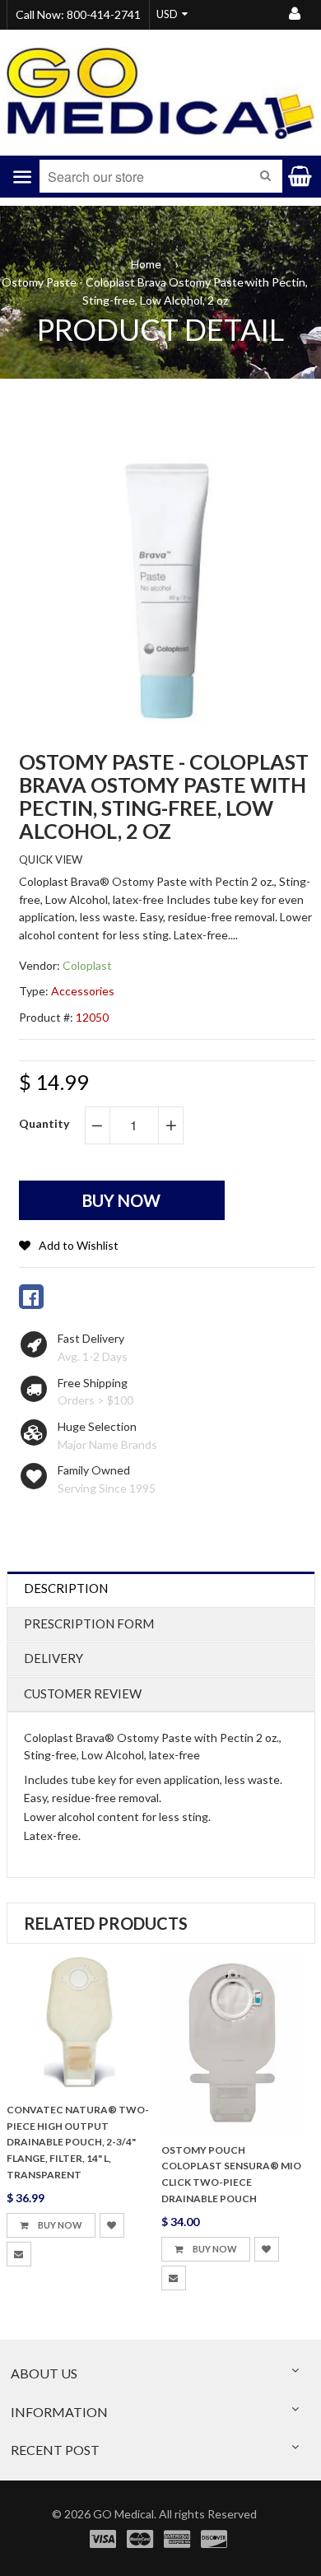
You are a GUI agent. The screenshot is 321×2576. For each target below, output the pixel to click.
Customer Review (83, 1693)
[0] (31, 1297)
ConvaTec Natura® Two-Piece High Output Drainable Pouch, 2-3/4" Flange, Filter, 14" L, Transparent (78, 2142)
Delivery (53, 1658)
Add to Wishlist (79, 1245)
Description (66, 1588)
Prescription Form (89, 1623)
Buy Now (59, 2225)
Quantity (44, 1123)
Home (146, 264)
